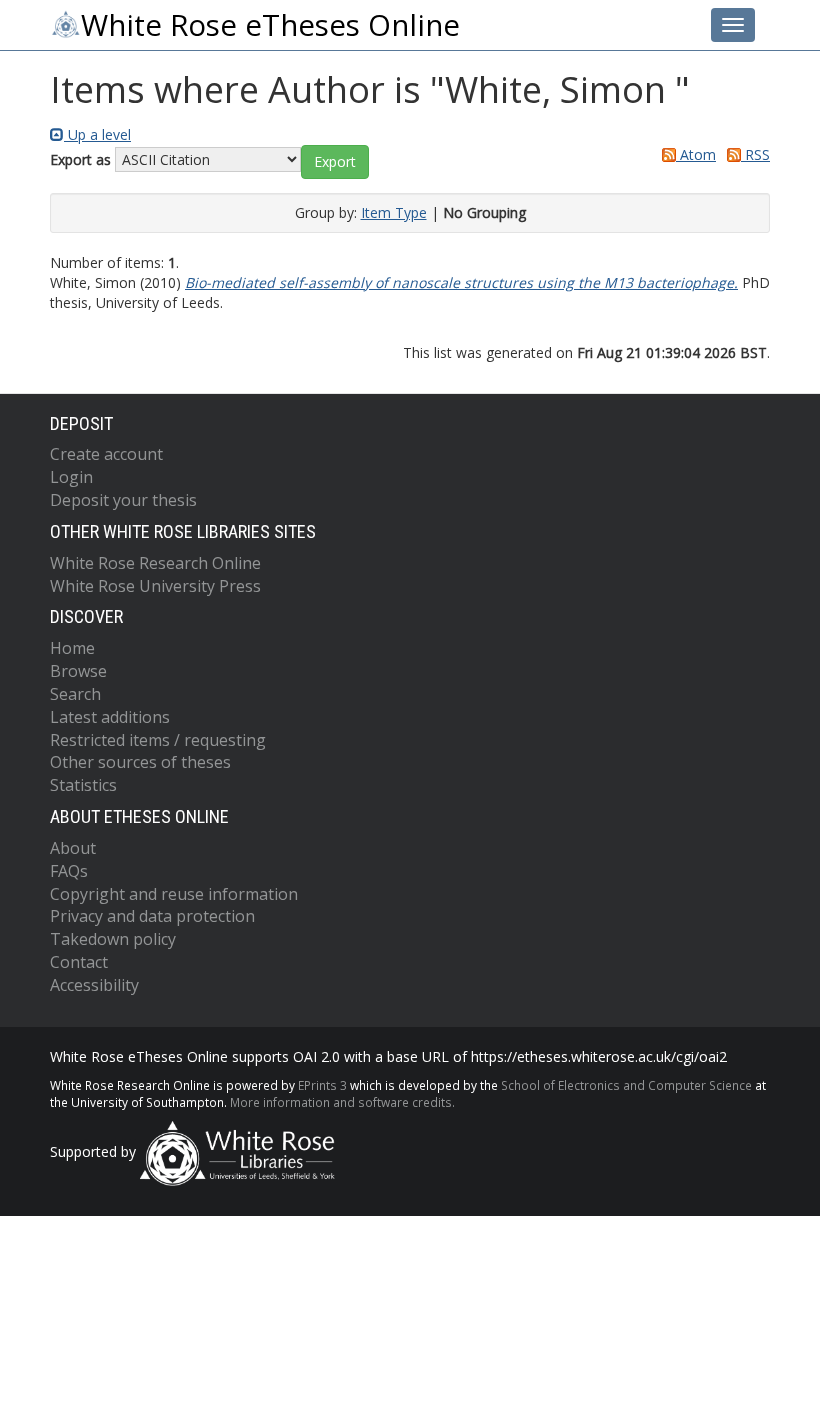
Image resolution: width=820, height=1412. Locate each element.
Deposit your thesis (123, 500)
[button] (335, 162)
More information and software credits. (342, 1102)
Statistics (83, 785)
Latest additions (110, 717)
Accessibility (94, 985)
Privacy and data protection (152, 916)
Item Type (394, 212)
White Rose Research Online (155, 563)
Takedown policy (113, 939)
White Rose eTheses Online (270, 25)
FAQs (69, 871)
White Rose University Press (155, 586)
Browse (78, 671)
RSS (755, 154)
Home (72, 648)
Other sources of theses (140, 762)
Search (75, 694)
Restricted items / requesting (158, 740)
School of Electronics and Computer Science (626, 1085)
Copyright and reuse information (174, 894)
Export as (80, 159)
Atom (696, 154)
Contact (79, 962)
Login (71, 477)
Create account (106, 454)
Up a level (97, 134)
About (73, 848)
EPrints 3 (322, 1085)
